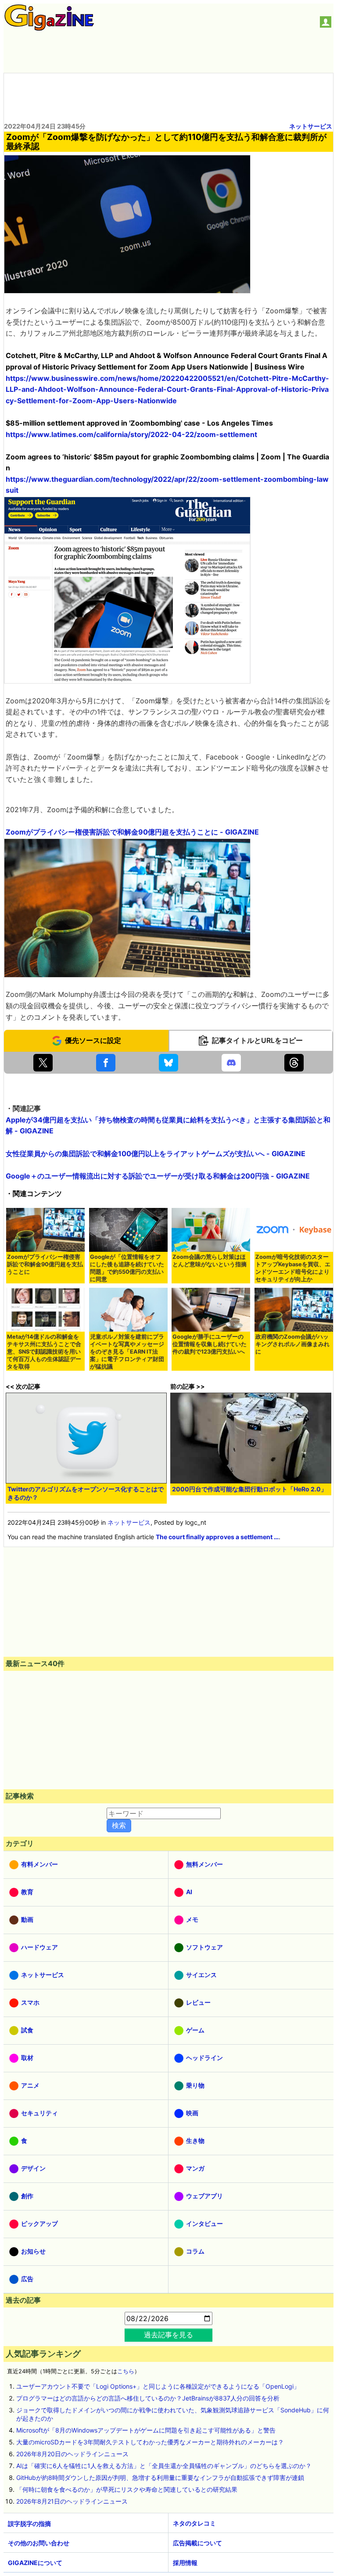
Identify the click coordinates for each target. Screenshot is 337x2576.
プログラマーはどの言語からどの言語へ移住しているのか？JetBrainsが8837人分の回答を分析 (148, 2398)
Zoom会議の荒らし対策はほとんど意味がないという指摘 (210, 1261)
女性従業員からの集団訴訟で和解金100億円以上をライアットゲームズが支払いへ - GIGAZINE (156, 1154)
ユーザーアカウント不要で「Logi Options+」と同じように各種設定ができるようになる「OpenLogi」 (158, 2386)
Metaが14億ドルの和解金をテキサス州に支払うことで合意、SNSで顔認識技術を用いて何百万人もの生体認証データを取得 (44, 1352)
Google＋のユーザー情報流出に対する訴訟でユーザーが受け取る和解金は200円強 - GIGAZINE (158, 1176)
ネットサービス (311, 126)
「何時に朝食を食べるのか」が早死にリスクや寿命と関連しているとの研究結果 (127, 2489)
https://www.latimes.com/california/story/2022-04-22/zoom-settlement (131, 434)
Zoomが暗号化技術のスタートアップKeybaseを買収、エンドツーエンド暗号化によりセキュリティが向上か (293, 1268)
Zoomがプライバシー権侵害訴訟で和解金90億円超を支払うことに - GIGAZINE (132, 832)
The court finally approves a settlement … (217, 1537)
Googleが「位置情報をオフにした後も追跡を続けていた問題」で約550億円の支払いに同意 (127, 1268)
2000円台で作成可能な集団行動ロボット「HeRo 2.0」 (249, 1489)
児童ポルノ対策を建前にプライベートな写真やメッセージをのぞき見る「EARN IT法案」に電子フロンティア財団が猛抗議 (127, 1352)
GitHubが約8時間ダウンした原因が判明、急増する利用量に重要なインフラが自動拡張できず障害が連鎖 (160, 2477)
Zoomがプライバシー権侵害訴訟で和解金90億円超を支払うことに (45, 1264)
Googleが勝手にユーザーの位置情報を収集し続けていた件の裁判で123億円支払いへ (210, 1344)
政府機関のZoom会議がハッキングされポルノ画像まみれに (292, 1344)
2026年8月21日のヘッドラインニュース (72, 2501)
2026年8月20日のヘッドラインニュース (72, 2454)
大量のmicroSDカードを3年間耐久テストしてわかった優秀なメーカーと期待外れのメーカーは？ (150, 2442)
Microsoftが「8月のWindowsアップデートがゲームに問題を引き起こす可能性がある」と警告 (146, 2430)
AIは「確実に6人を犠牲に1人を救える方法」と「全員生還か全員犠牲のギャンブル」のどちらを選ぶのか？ (164, 2466)
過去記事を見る (168, 2335)
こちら (126, 2371)
